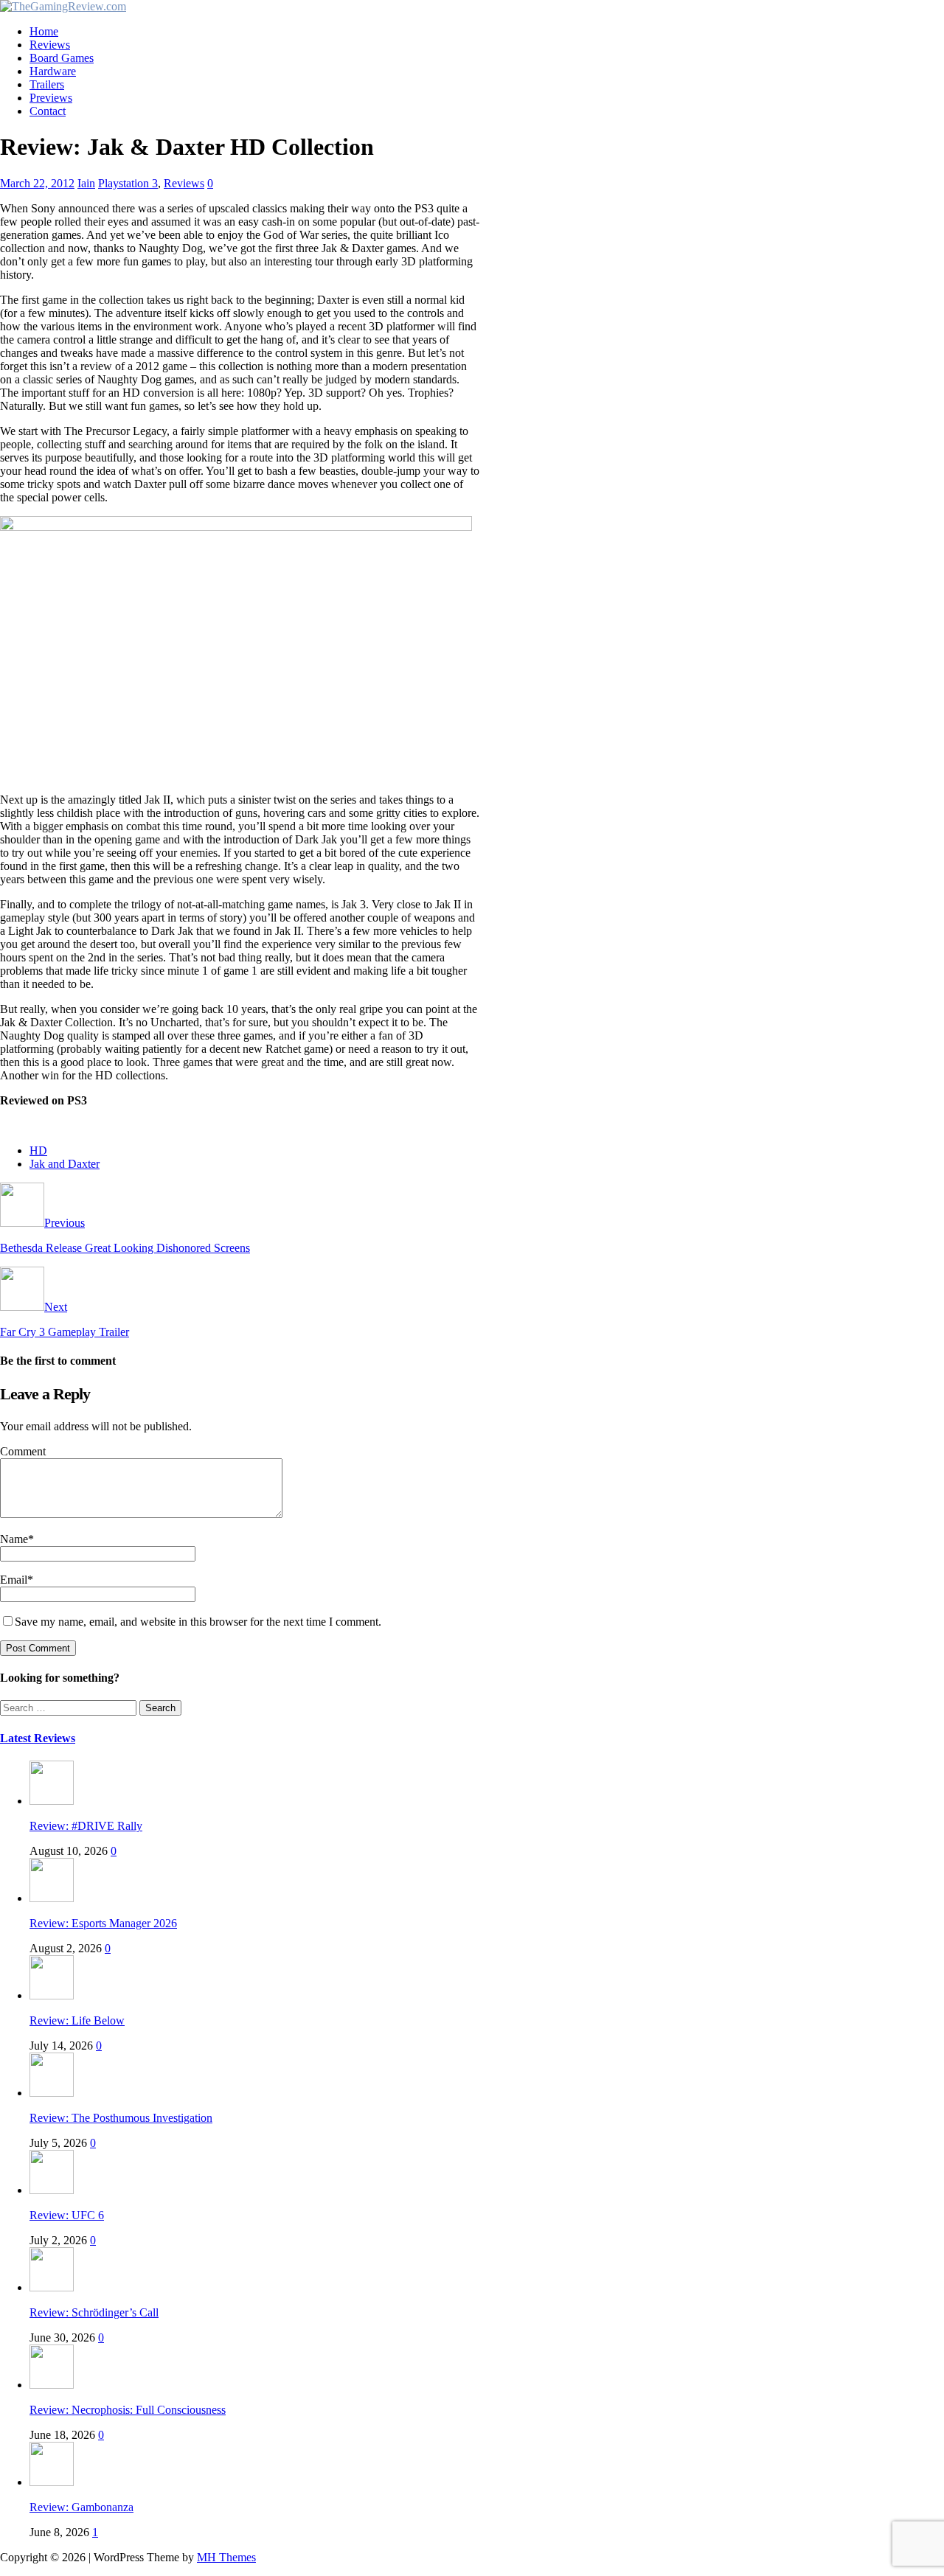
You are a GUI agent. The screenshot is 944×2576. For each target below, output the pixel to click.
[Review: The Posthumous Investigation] (52, 2093)
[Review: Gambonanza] (52, 2482)
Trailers (47, 84)
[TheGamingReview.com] (63, 6)
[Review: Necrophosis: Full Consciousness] (52, 2385)
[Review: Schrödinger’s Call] (52, 2287)
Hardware (53, 71)
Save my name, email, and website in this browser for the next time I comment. (198, 1622)
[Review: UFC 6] (52, 2190)
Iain (86, 183)
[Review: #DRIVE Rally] (52, 1801)
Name (14, 1539)
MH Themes (226, 2557)
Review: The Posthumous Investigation (121, 2118)
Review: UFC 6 (67, 2215)
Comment (23, 1451)
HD (38, 1151)
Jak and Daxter (65, 1164)
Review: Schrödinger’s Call (94, 2312)
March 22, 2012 (37, 183)
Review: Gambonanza (81, 2507)
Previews (51, 98)
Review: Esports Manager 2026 (103, 1923)
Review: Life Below (77, 2020)
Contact (48, 111)
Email (14, 1580)
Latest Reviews (38, 1738)
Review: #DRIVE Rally (86, 1826)
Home (44, 31)
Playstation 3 (128, 183)
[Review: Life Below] (52, 1995)
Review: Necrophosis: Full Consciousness (128, 2410)
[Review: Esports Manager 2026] (52, 1898)
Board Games (62, 58)
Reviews (50, 45)
